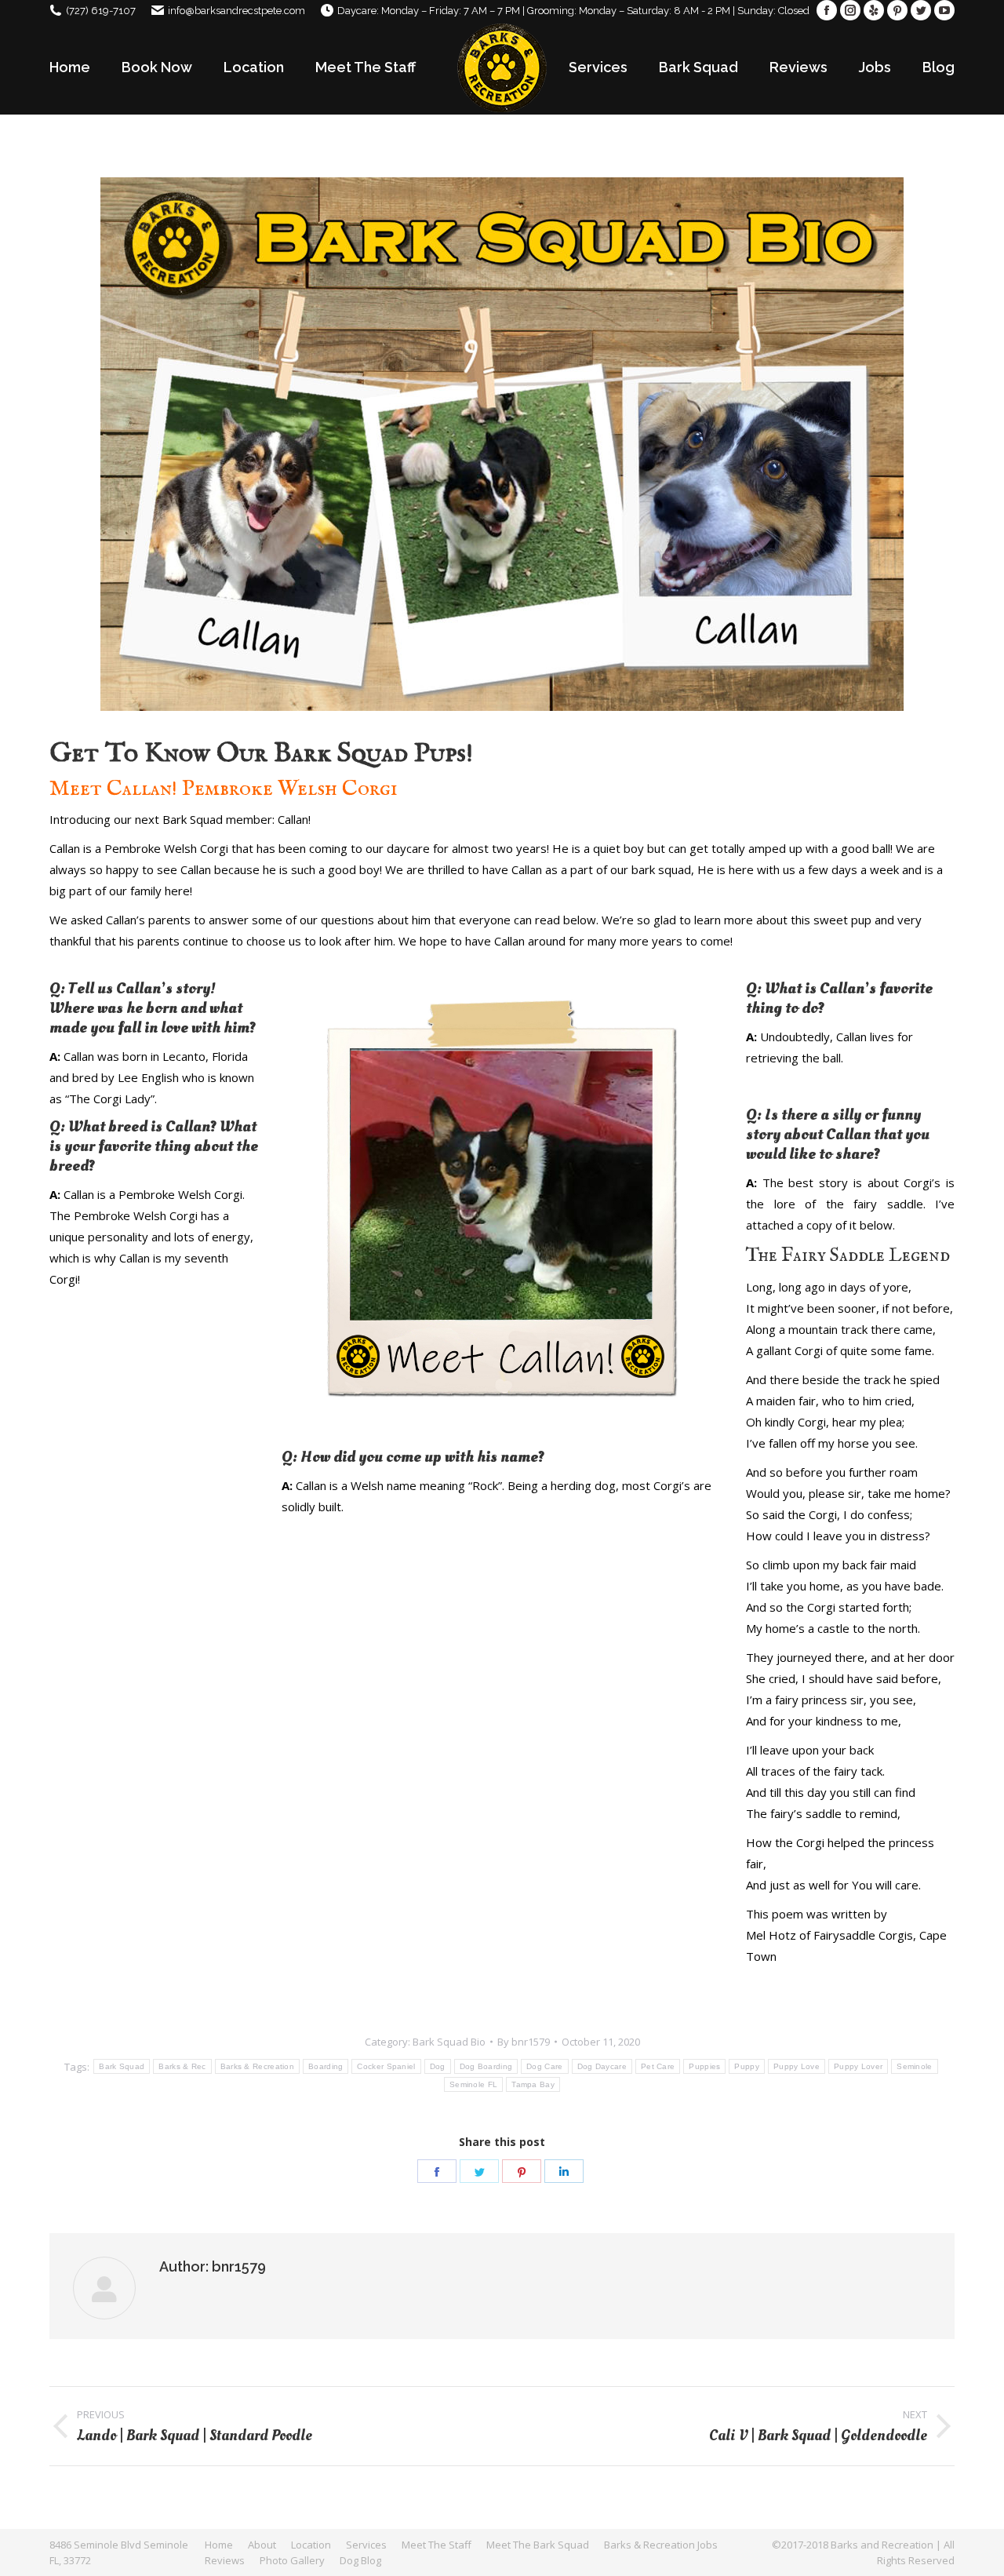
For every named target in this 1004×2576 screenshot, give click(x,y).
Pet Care (658, 2066)
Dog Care (544, 2066)
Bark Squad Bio (449, 2042)
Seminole (914, 2066)
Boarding (326, 2066)
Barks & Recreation (257, 2066)
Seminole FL (473, 2084)
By (524, 2042)
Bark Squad (122, 2066)
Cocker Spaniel (386, 2066)
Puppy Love (797, 2066)
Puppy (747, 2066)
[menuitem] (70, 67)
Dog (438, 2066)
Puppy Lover (858, 2066)
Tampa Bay (533, 2084)
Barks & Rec (182, 2066)
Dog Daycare (602, 2066)
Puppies (704, 2066)
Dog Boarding (486, 2066)
